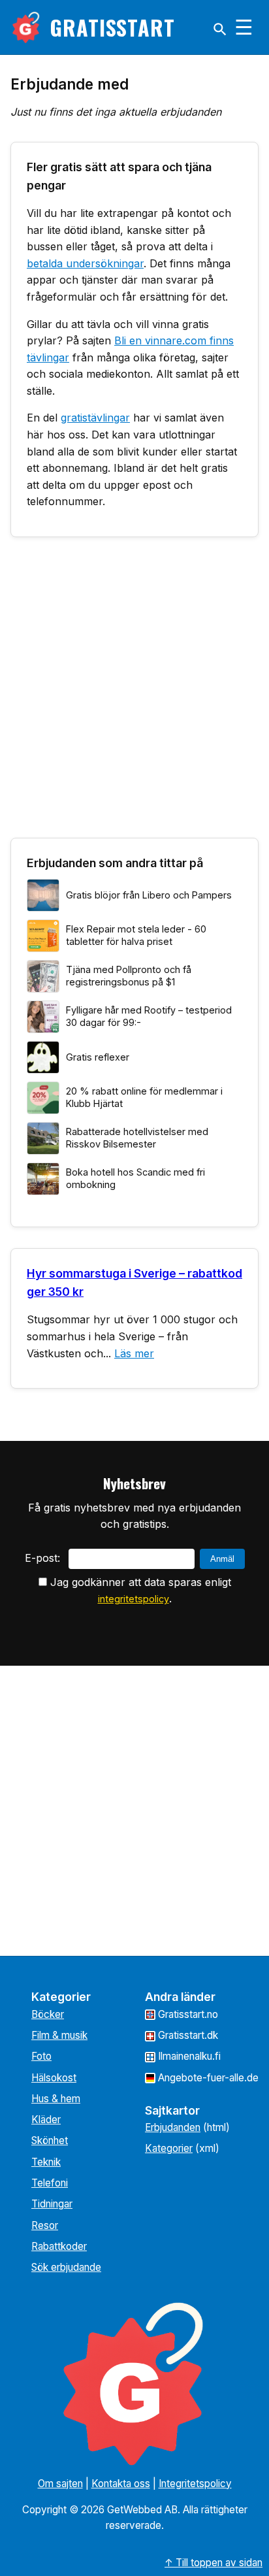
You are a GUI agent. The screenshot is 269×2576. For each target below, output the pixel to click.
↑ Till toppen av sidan (214, 2563)
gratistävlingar (95, 418)
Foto (41, 2056)
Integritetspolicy (195, 2484)
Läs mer (134, 1353)
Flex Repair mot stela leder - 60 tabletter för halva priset (136, 935)
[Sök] (220, 29)
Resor (45, 2225)
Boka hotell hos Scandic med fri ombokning (135, 1178)
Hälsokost (54, 2078)
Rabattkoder (59, 2246)
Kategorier (169, 2148)
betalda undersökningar (85, 263)
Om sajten (60, 2484)
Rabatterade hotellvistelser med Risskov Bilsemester (137, 1138)
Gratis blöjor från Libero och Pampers (149, 895)
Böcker (48, 2014)
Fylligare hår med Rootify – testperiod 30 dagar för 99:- (149, 1016)
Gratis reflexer (98, 1057)
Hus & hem (56, 2099)
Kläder (46, 2120)
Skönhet (50, 2140)
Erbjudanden (173, 2127)
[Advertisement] (134, 693)
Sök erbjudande (66, 2267)
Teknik (46, 2162)
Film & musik (59, 2035)
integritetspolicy (134, 1599)
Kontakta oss (121, 2484)
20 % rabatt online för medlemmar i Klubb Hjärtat (144, 1097)
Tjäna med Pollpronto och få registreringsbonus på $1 (129, 976)
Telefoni (50, 2183)
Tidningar (52, 2204)
